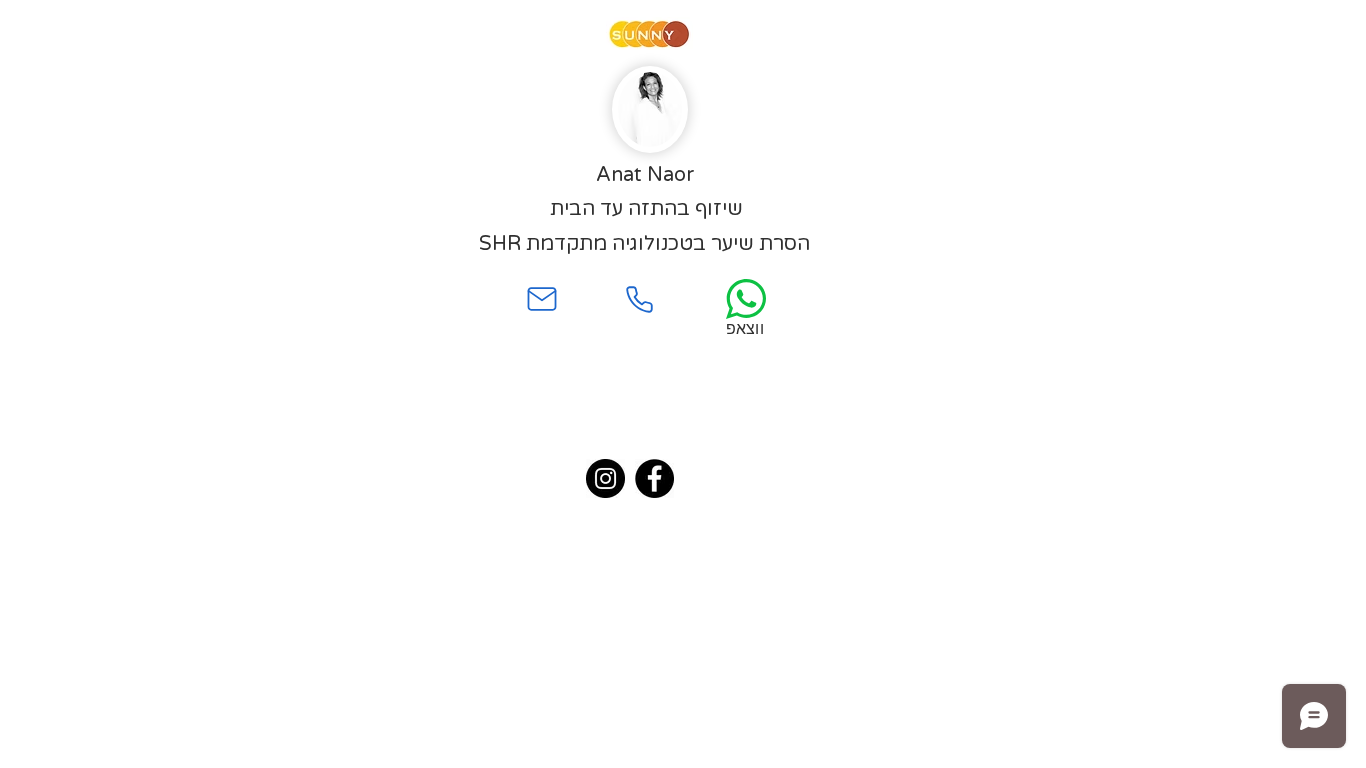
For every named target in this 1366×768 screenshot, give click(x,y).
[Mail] (542, 299)
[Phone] (639, 299)
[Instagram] (605, 478)
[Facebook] (654, 478)
